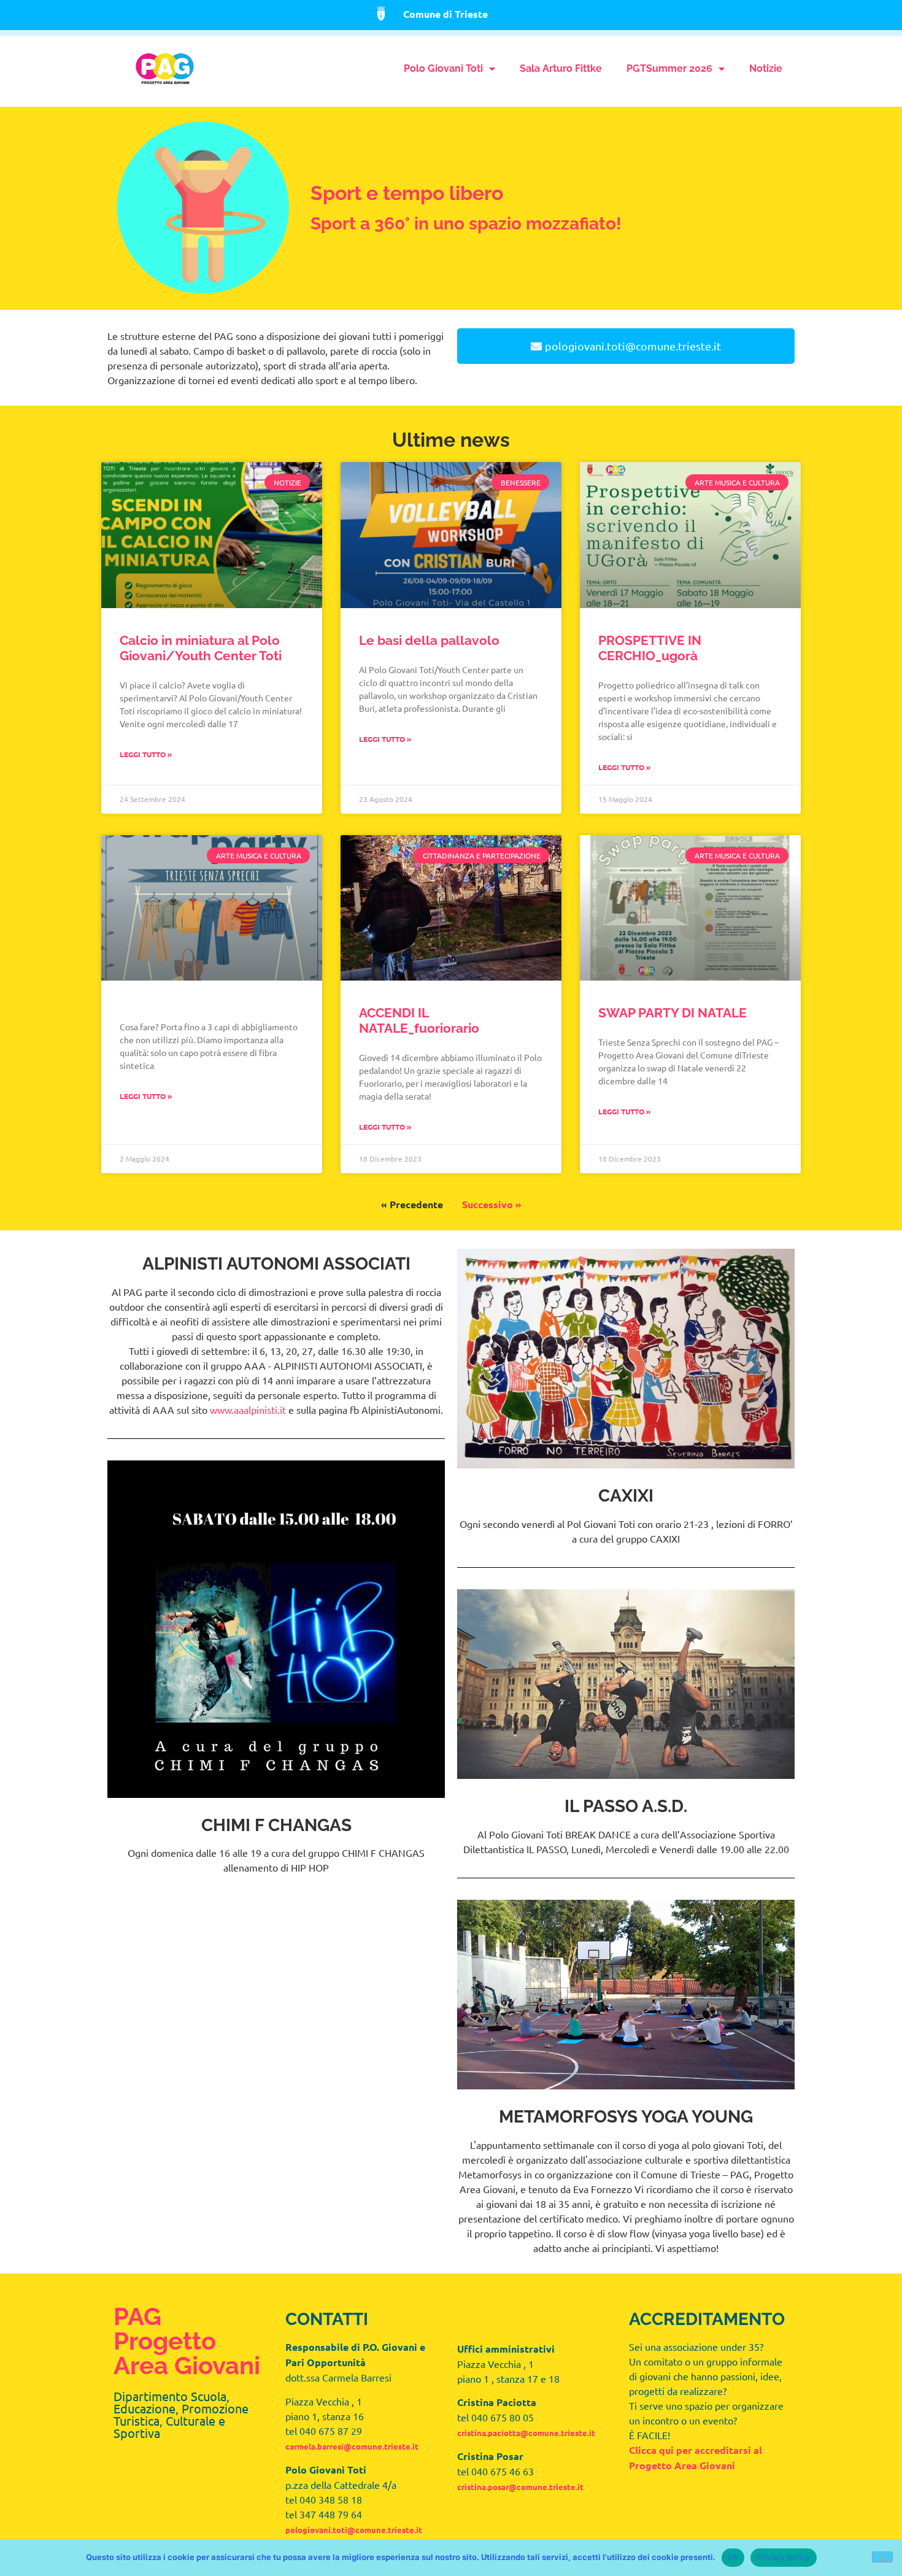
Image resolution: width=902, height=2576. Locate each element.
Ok (733, 2557)
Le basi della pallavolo (429, 640)
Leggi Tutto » (146, 754)
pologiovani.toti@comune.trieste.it (354, 2530)
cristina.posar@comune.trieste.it (520, 2487)
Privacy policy (784, 2557)
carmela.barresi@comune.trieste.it (352, 2446)
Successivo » (492, 1204)
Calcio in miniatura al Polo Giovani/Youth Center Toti (201, 648)
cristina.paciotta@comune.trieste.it (526, 2433)
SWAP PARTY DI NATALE (673, 1013)
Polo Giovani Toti (443, 68)
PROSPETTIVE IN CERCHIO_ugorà (650, 648)
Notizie (766, 68)
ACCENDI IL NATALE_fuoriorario (419, 1020)
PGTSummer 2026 (669, 68)
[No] (882, 2557)
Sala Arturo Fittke (561, 68)
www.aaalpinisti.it (248, 1409)
